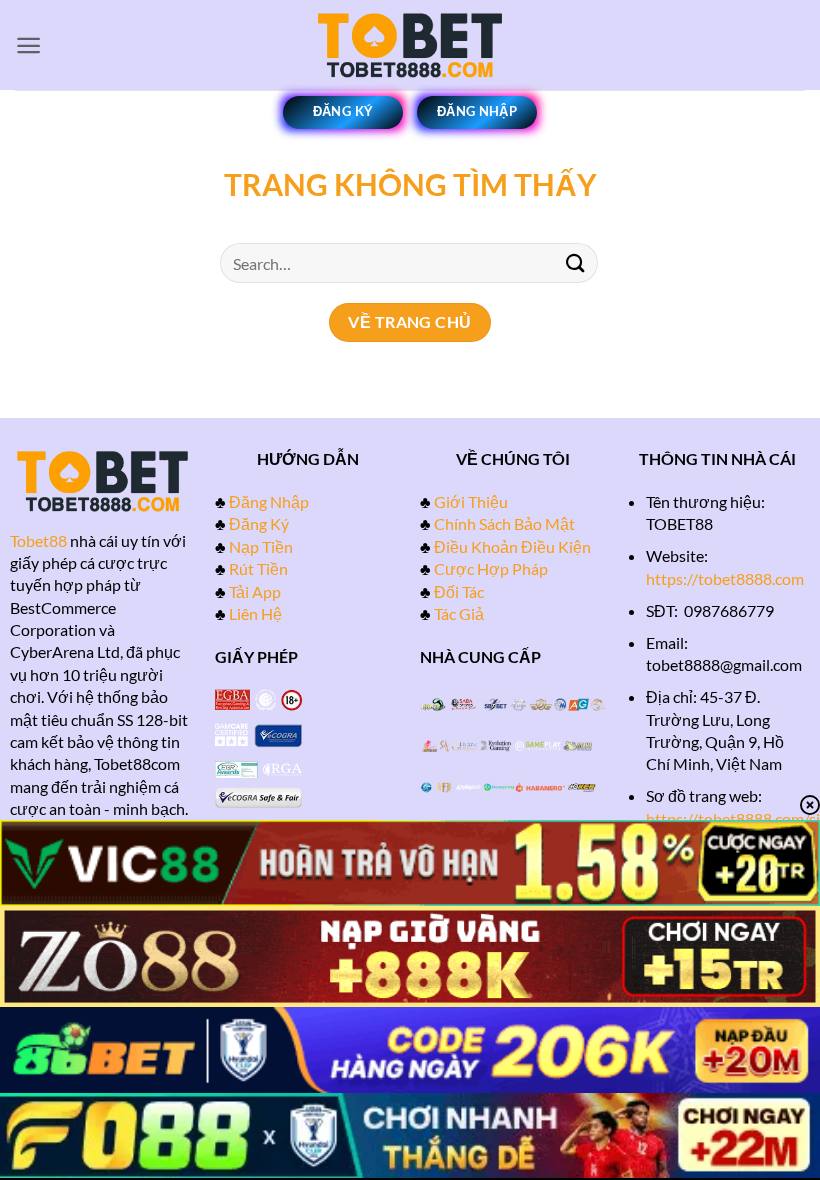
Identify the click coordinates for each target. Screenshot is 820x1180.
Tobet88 (38, 540)
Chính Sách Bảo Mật (504, 523)
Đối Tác (459, 591)
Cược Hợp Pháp (491, 568)
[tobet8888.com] (410, 45)
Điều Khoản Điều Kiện (512, 546)
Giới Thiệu (471, 501)
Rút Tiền (258, 568)
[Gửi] (576, 262)
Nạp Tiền (261, 546)
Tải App (255, 591)
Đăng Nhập (269, 501)
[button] (28, 45)
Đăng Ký (259, 523)
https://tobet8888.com (725, 578)
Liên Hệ (255, 613)
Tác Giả (459, 613)
